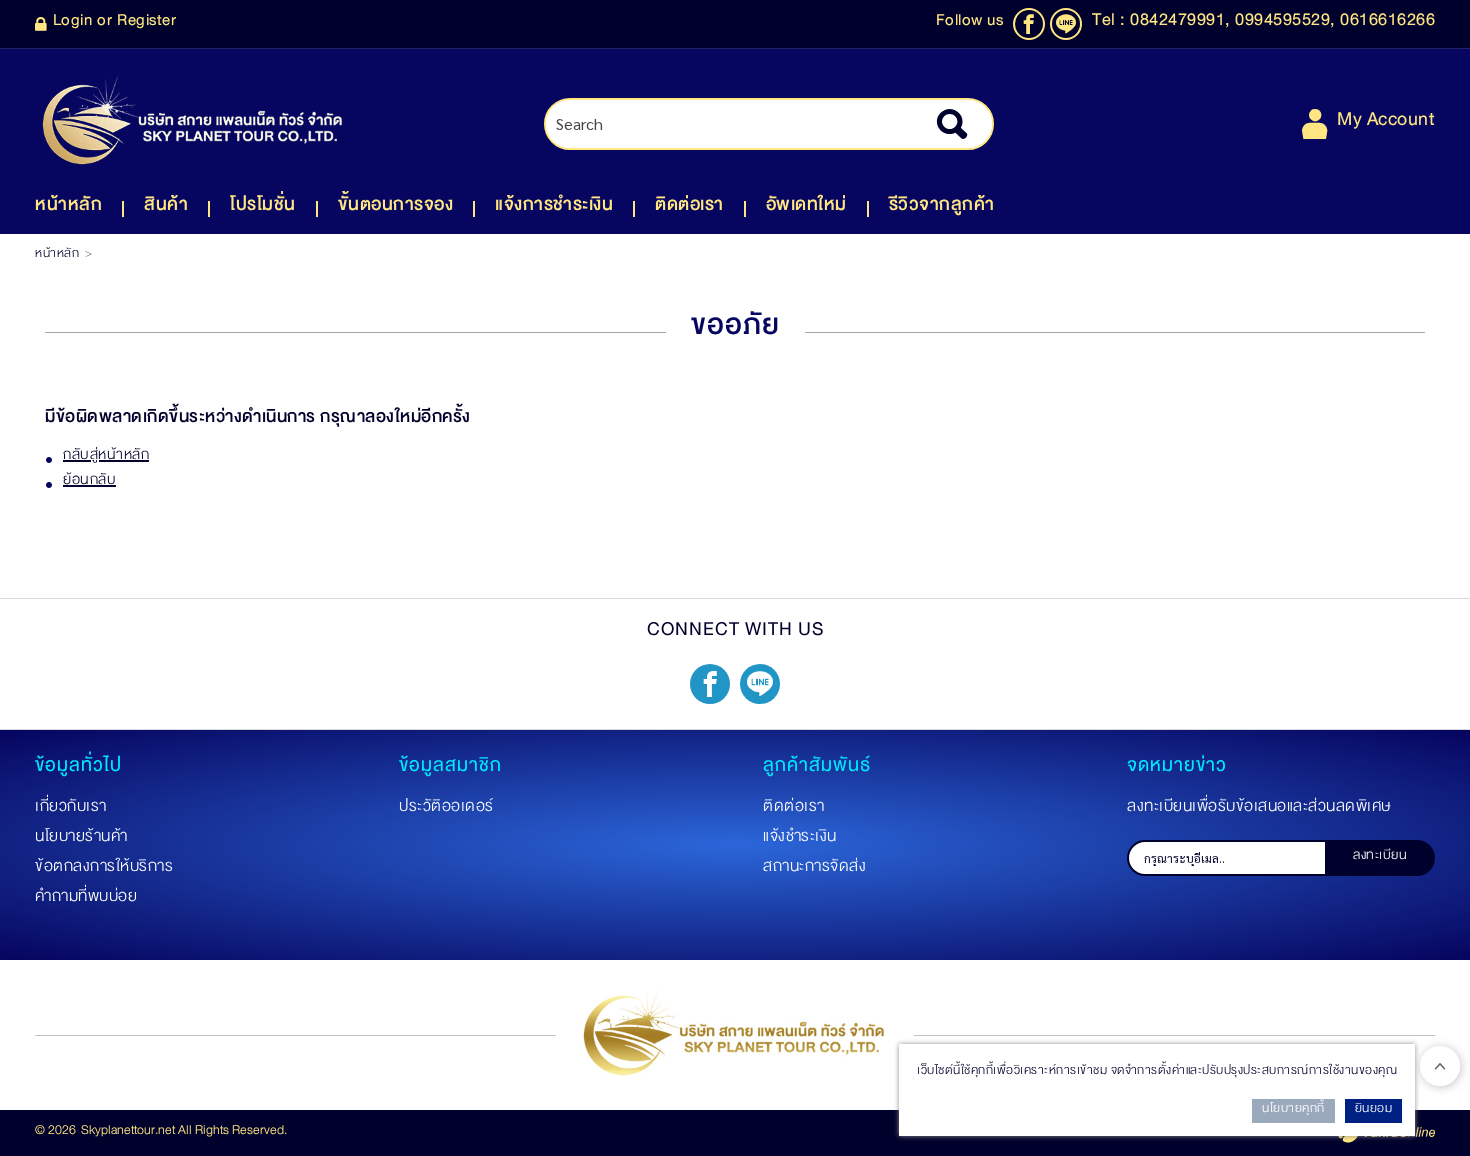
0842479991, (1182, 24)
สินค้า (166, 208)
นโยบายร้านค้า (81, 840)
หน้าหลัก (68, 208)
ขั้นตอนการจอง (396, 208)
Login (73, 24)
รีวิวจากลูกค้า (942, 208)
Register (146, 24)
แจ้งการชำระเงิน (554, 208)
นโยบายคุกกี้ (1293, 1111)
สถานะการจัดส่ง (814, 870)
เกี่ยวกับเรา (71, 810)
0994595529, (1287, 24)
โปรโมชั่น (263, 208)
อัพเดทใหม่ (806, 208)
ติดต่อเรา (689, 208)
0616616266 (1387, 24)
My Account (1386, 123)
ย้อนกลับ (89, 483)
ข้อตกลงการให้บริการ (104, 870)
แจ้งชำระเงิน (800, 840)
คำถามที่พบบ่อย (86, 900)
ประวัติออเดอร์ (446, 810)
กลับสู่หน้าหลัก (106, 458)
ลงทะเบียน (1380, 858)
